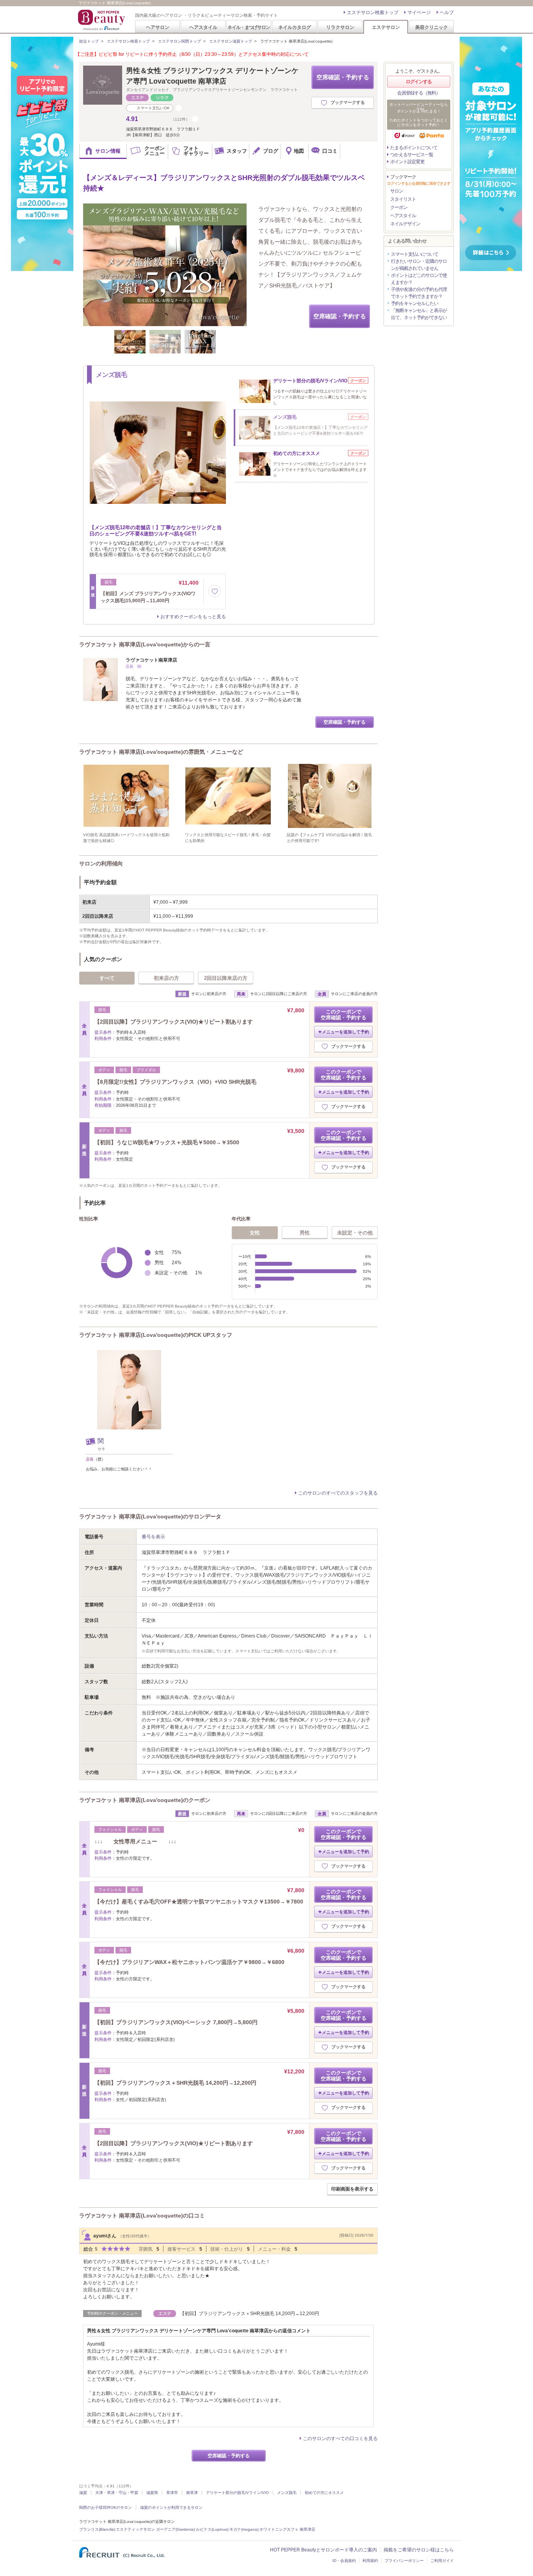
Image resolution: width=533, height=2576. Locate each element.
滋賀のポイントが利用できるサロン (171, 2507)
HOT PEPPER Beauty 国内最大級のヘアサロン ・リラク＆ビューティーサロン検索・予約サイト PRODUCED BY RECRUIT (102, 20)
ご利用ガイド (442, 2561)
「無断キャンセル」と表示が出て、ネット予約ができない (419, 314)
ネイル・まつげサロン (249, 27)
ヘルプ (447, 12)
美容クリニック (432, 27)
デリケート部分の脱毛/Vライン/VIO (237, 2493)
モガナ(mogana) (244, 2529)
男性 (305, 1233)
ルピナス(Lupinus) (212, 2529)
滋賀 (83, 2493)
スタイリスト (403, 199)
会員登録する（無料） (419, 93)
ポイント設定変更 (407, 162)
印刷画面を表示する (352, 2189)
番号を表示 (153, 1537)
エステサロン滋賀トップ (231, 41)
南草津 (192, 2493)
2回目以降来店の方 (226, 978)
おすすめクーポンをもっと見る (193, 617)
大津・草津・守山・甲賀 (117, 2493)
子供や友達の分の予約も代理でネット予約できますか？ (419, 293)
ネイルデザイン (405, 224)
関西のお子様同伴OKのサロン (106, 2507)
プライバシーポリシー (404, 2561)
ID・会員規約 (344, 2561)
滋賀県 (152, 2493)
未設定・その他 (355, 1233)
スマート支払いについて (415, 254)
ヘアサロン (158, 27)
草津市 (172, 2493)
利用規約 (370, 2561)
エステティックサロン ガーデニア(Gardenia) (155, 2529)
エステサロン (386, 27)
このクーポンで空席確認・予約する (344, 1015)
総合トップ (89, 41)
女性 (255, 1233)
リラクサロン (340, 27)
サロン (397, 191)
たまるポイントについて (414, 148)
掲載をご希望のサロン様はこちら (419, 2550)
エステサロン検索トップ (373, 12)
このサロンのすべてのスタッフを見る (338, 1493)
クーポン (399, 207)
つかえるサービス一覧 (412, 155)
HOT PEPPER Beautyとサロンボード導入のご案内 (323, 2550)
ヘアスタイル (203, 27)
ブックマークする (348, 102)
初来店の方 (166, 978)
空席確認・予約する (343, 77)
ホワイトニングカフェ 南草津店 (287, 2529)
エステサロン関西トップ (179, 41)
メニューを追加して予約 (346, 1032)
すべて (107, 978)
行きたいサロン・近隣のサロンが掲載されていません (419, 265)
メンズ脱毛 (287, 2493)
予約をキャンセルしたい (415, 303)
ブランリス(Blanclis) (97, 2529)
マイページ (419, 12)
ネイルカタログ (295, 27)
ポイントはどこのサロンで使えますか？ (419, 279)
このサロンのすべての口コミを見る (340, 2439)
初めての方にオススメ (324, 2493)
